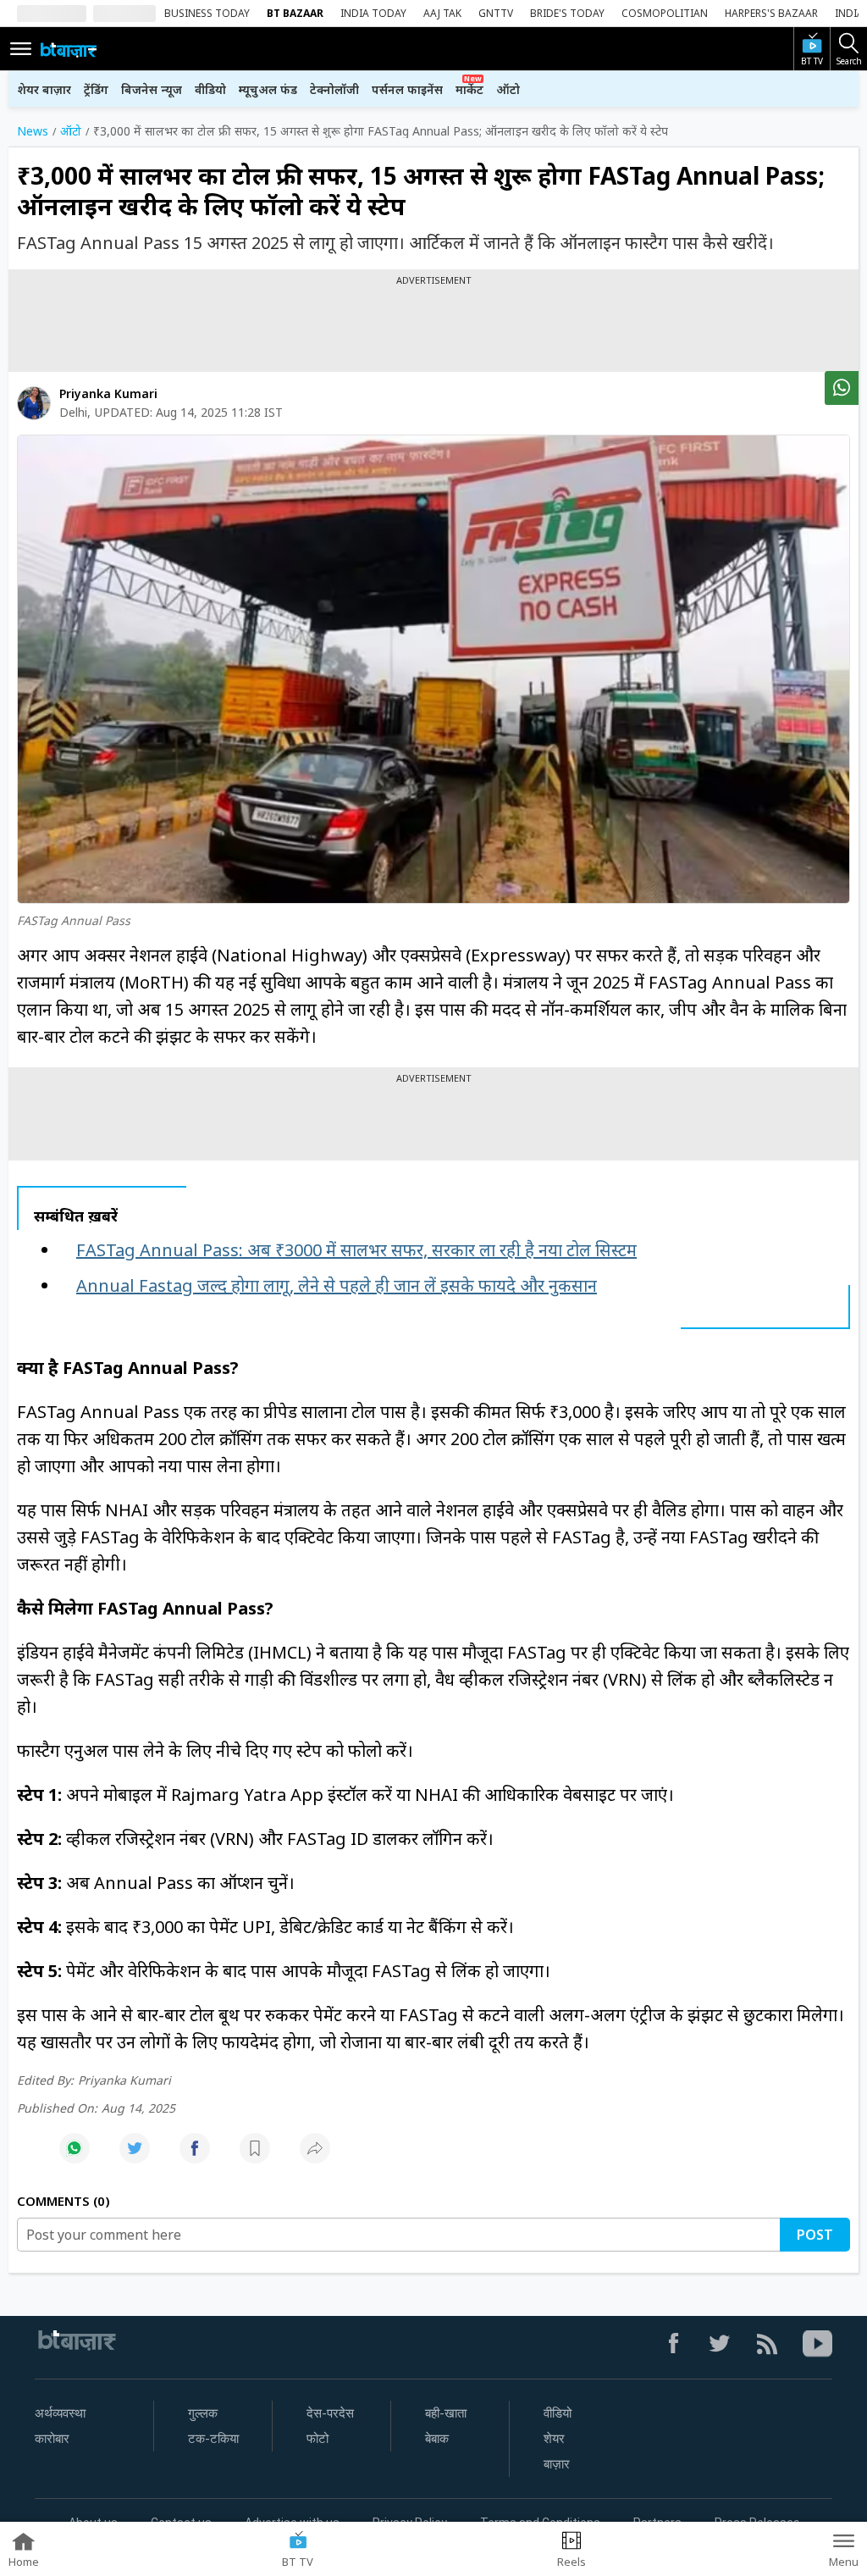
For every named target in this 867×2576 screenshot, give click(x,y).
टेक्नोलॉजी (334, 89)
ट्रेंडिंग (96, 89)
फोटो (318, 2439)
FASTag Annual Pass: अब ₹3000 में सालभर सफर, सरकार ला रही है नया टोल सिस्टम (356, 1250)
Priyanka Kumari (108, 393)
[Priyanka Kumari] (34, 403)
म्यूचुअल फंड (268, 89)
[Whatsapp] (75, 2157)
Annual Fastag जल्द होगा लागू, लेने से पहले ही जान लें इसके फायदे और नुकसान (337, 1285)
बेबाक (437, 2439)
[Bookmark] (255, 2157)
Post (815, 2235)
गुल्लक (203, 2413)
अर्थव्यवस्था (60, 2413)
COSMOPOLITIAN (665, 13)
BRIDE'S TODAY (567, 13)
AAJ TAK (442, 13)
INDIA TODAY (373, 13)
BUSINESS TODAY (207, 13)
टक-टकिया (213, 2439)
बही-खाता (446, 2413)
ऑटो (508, 89)
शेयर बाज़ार (44, 89)
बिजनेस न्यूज (152, 89)
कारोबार (52, 2439)
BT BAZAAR (295, 13)
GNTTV (496, 13)
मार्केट (469, 89)
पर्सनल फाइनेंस (407, 89)
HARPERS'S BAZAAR (771, 13)
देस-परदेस (330, 2413)
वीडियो (210, 89)
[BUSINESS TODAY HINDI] (69, 49)
